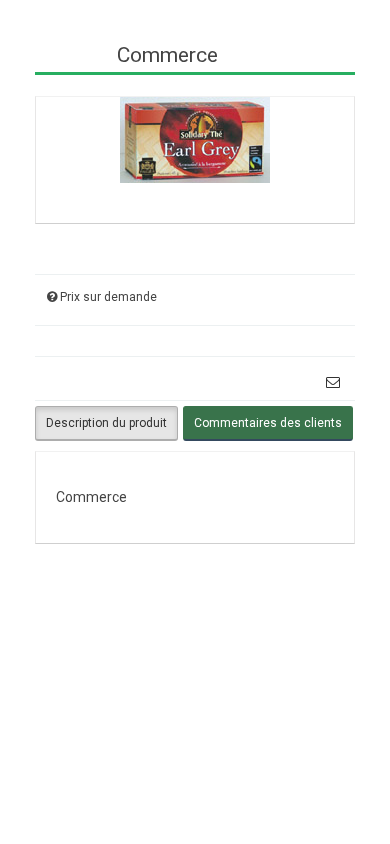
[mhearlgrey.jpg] (195, 138)
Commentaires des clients (268, 423)
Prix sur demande (108, 297)
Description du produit (106, 423)
